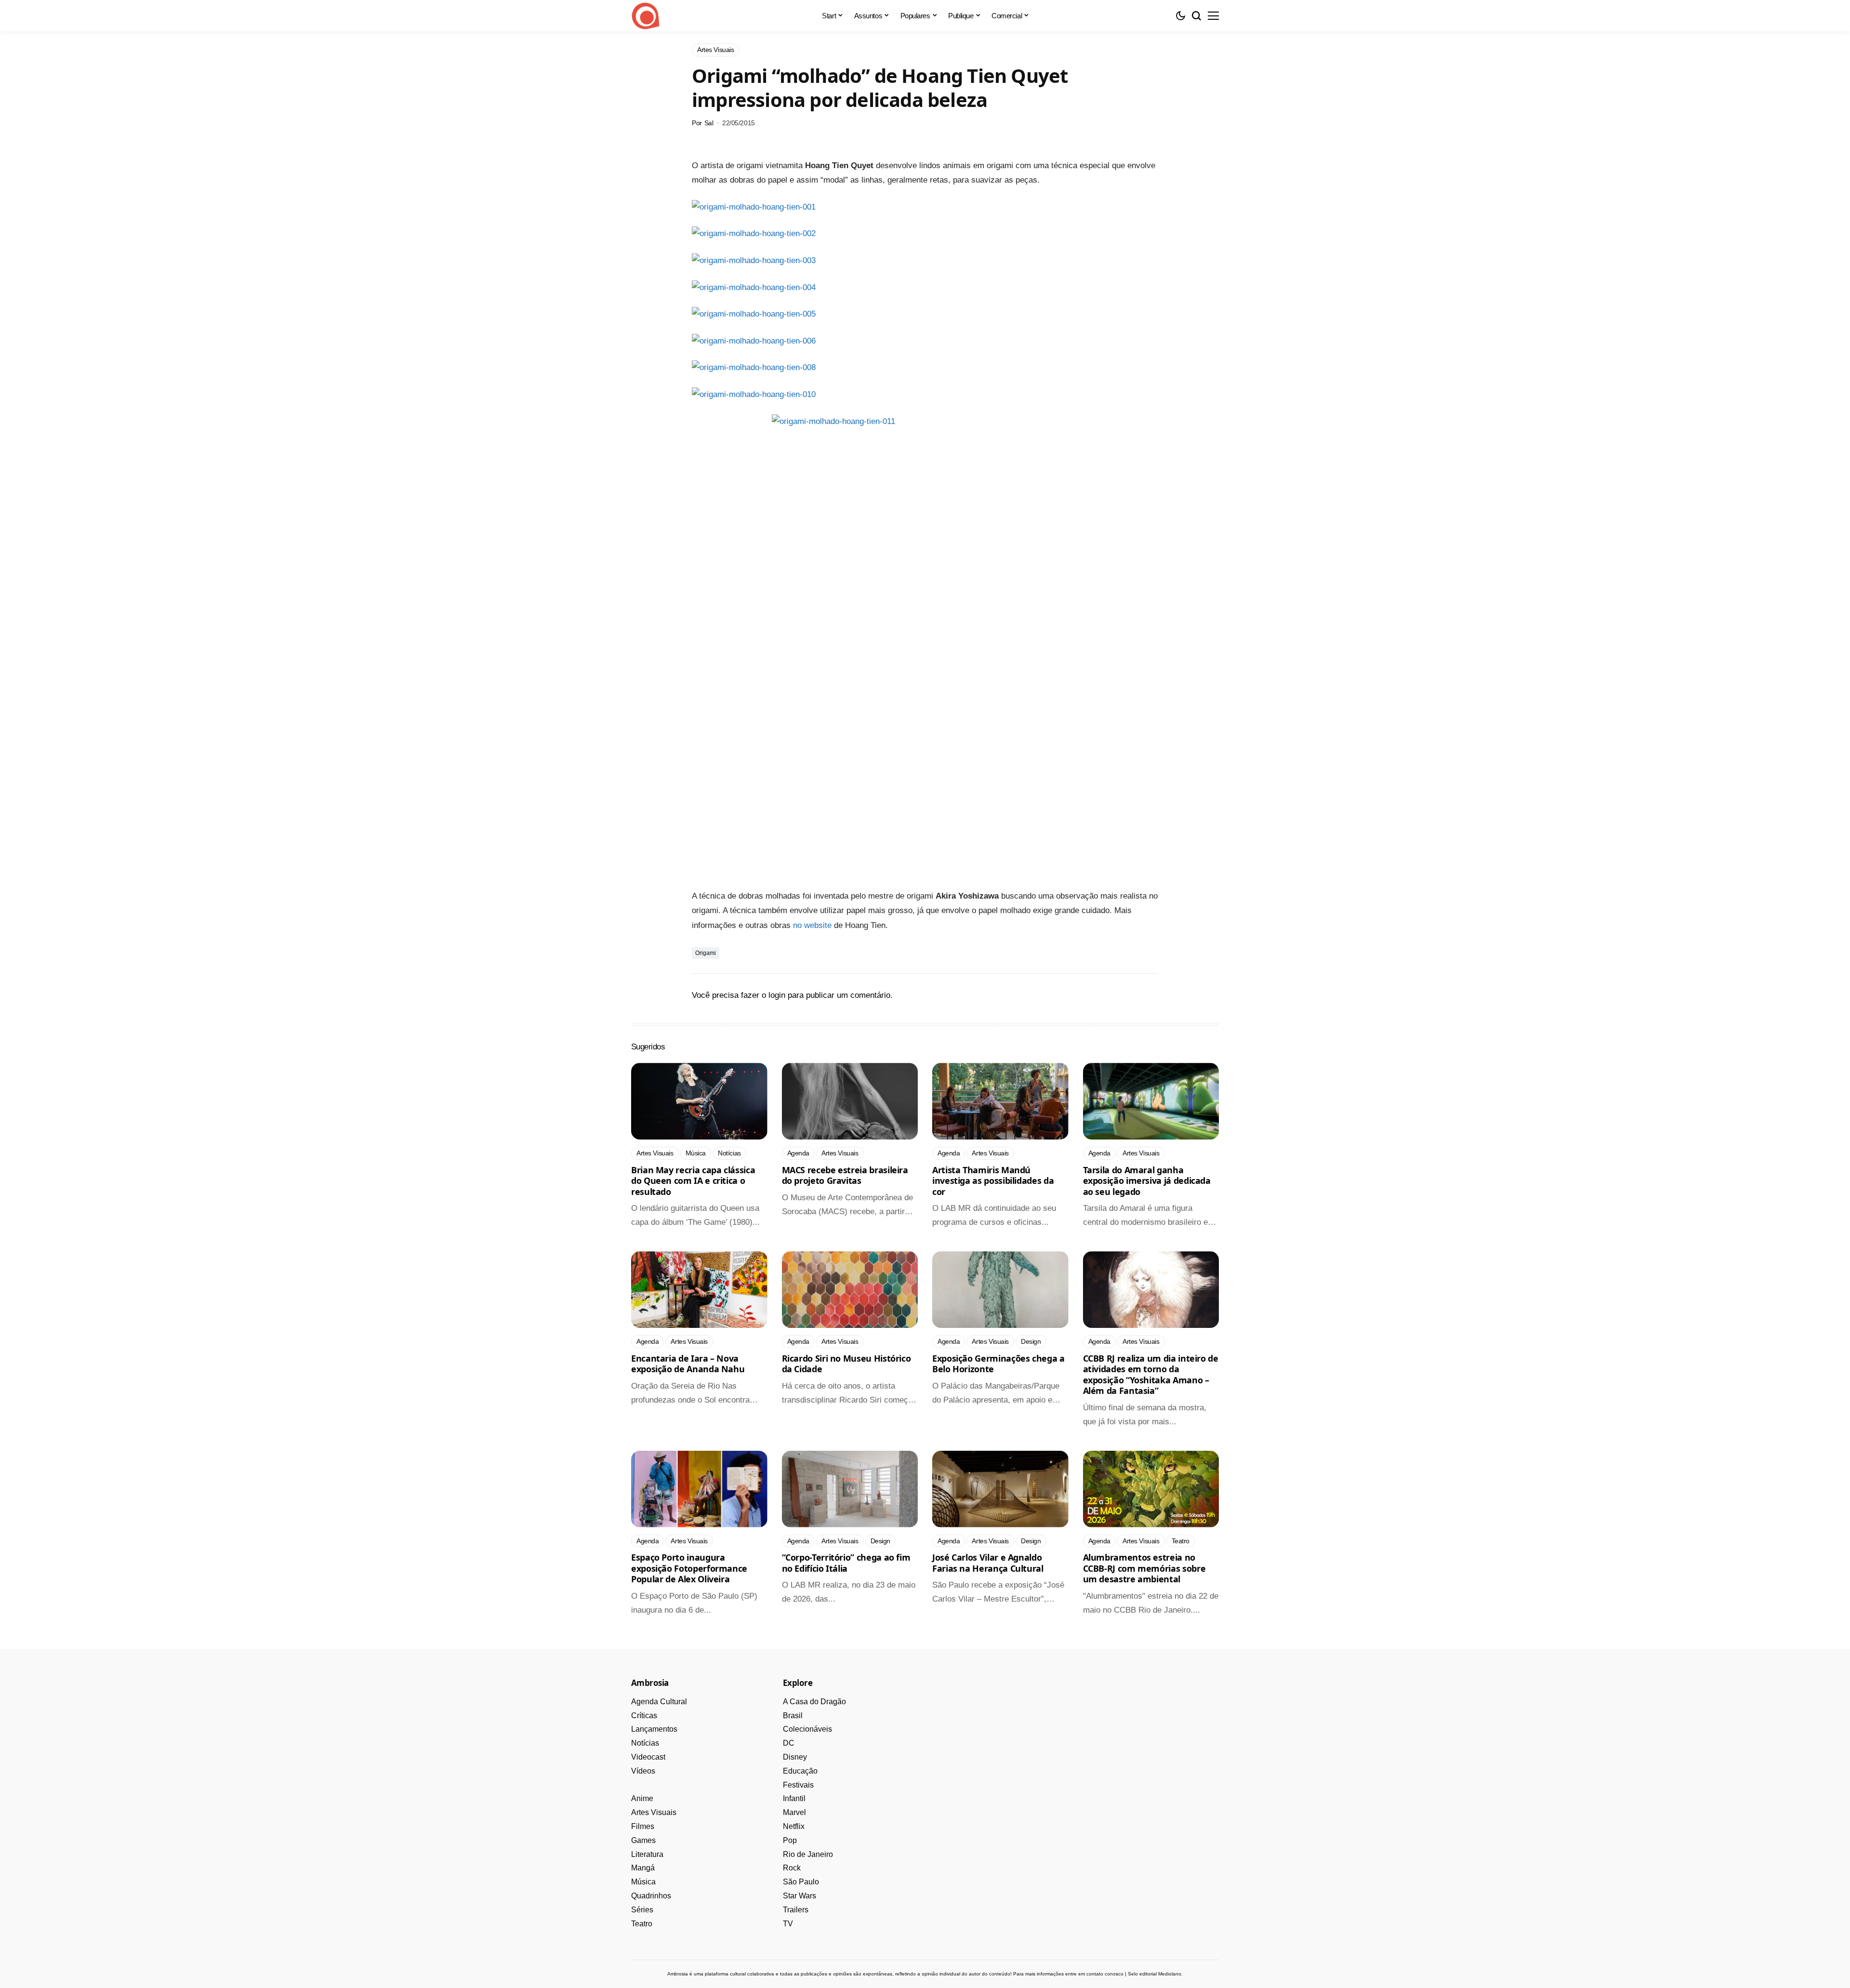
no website (812, 925)
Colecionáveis (807, 1729)
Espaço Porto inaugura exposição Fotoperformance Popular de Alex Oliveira (689, 1568)
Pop (790, 1840)
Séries (642, 1910)
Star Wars (799, 1896)
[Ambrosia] (646, 16)
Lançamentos (654, 1729)
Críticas (644, 1716)
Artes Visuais (654, 1812)
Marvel (794, 1812)
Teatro (642, 1924)
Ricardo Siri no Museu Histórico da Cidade (846, 1364)
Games (643, 1840)
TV (788, 1924)
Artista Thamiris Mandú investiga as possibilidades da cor (993, 1181)
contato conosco (1105, 1974)
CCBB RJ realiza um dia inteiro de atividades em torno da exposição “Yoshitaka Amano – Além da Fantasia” (1151, 1375)
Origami (706, 953)
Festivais (798, 1785)
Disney (795, 1757)
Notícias (645, 1743)
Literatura (647, 1854)
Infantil (794, 1798)
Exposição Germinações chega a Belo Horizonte (998, 1364)
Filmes (643, 1826)
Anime (642, 1798)
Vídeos (643, 1771)
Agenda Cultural (659, 1702)
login (777, 995)
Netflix (794, 1826)
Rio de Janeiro (808, 1854)
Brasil (793, 1716)
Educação (800, 1771)
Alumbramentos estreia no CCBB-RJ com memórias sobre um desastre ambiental (1144, 1568)
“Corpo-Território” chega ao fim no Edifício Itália (846, 1563)
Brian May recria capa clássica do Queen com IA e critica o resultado (693, 1181)
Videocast (648, 1757)
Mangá (643, 1868)
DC (789, 1743)
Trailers (796, 1910)
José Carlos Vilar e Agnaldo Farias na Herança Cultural (988, 1563)
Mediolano (1170, 1974)
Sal (709, 123)
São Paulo (801, 1882)
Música (643, 1882)
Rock (792, 1868)
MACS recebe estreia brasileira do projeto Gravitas (845, 1175)
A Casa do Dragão (814, 1702)
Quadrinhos (651, 1896)
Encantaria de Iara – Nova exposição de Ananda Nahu (688, 1364)
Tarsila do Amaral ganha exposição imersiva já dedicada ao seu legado (1147, 1181)
